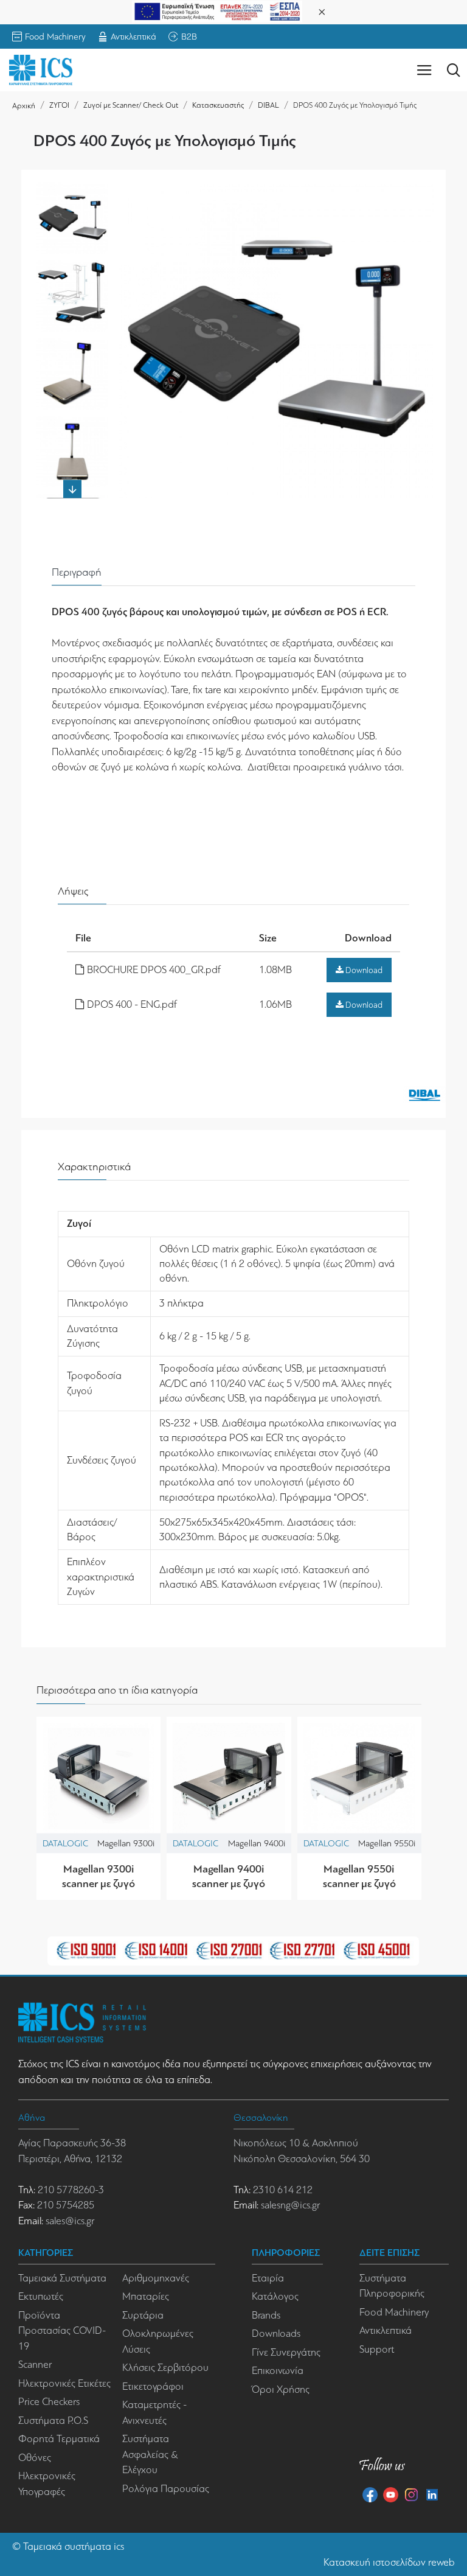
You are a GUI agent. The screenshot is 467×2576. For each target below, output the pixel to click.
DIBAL (268, 105)
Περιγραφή (77, 572)
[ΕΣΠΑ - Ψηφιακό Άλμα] (217, 11)
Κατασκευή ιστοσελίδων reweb (389, 2562)
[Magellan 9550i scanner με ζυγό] (359, 1779)
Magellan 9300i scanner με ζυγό (99, 1876)
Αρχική (24, 106)
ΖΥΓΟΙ (59, 105)
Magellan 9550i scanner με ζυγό (359, 1876)
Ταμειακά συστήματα (67, 2546)
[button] (72, 188)
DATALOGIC (65, 1843)
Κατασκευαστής (218, 105)
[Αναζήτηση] (453, 70)
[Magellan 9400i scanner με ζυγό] (229, 1779)
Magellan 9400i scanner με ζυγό (229, 1876)
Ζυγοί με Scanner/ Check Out (131, 105)
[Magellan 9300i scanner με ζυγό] (99, 1779)
